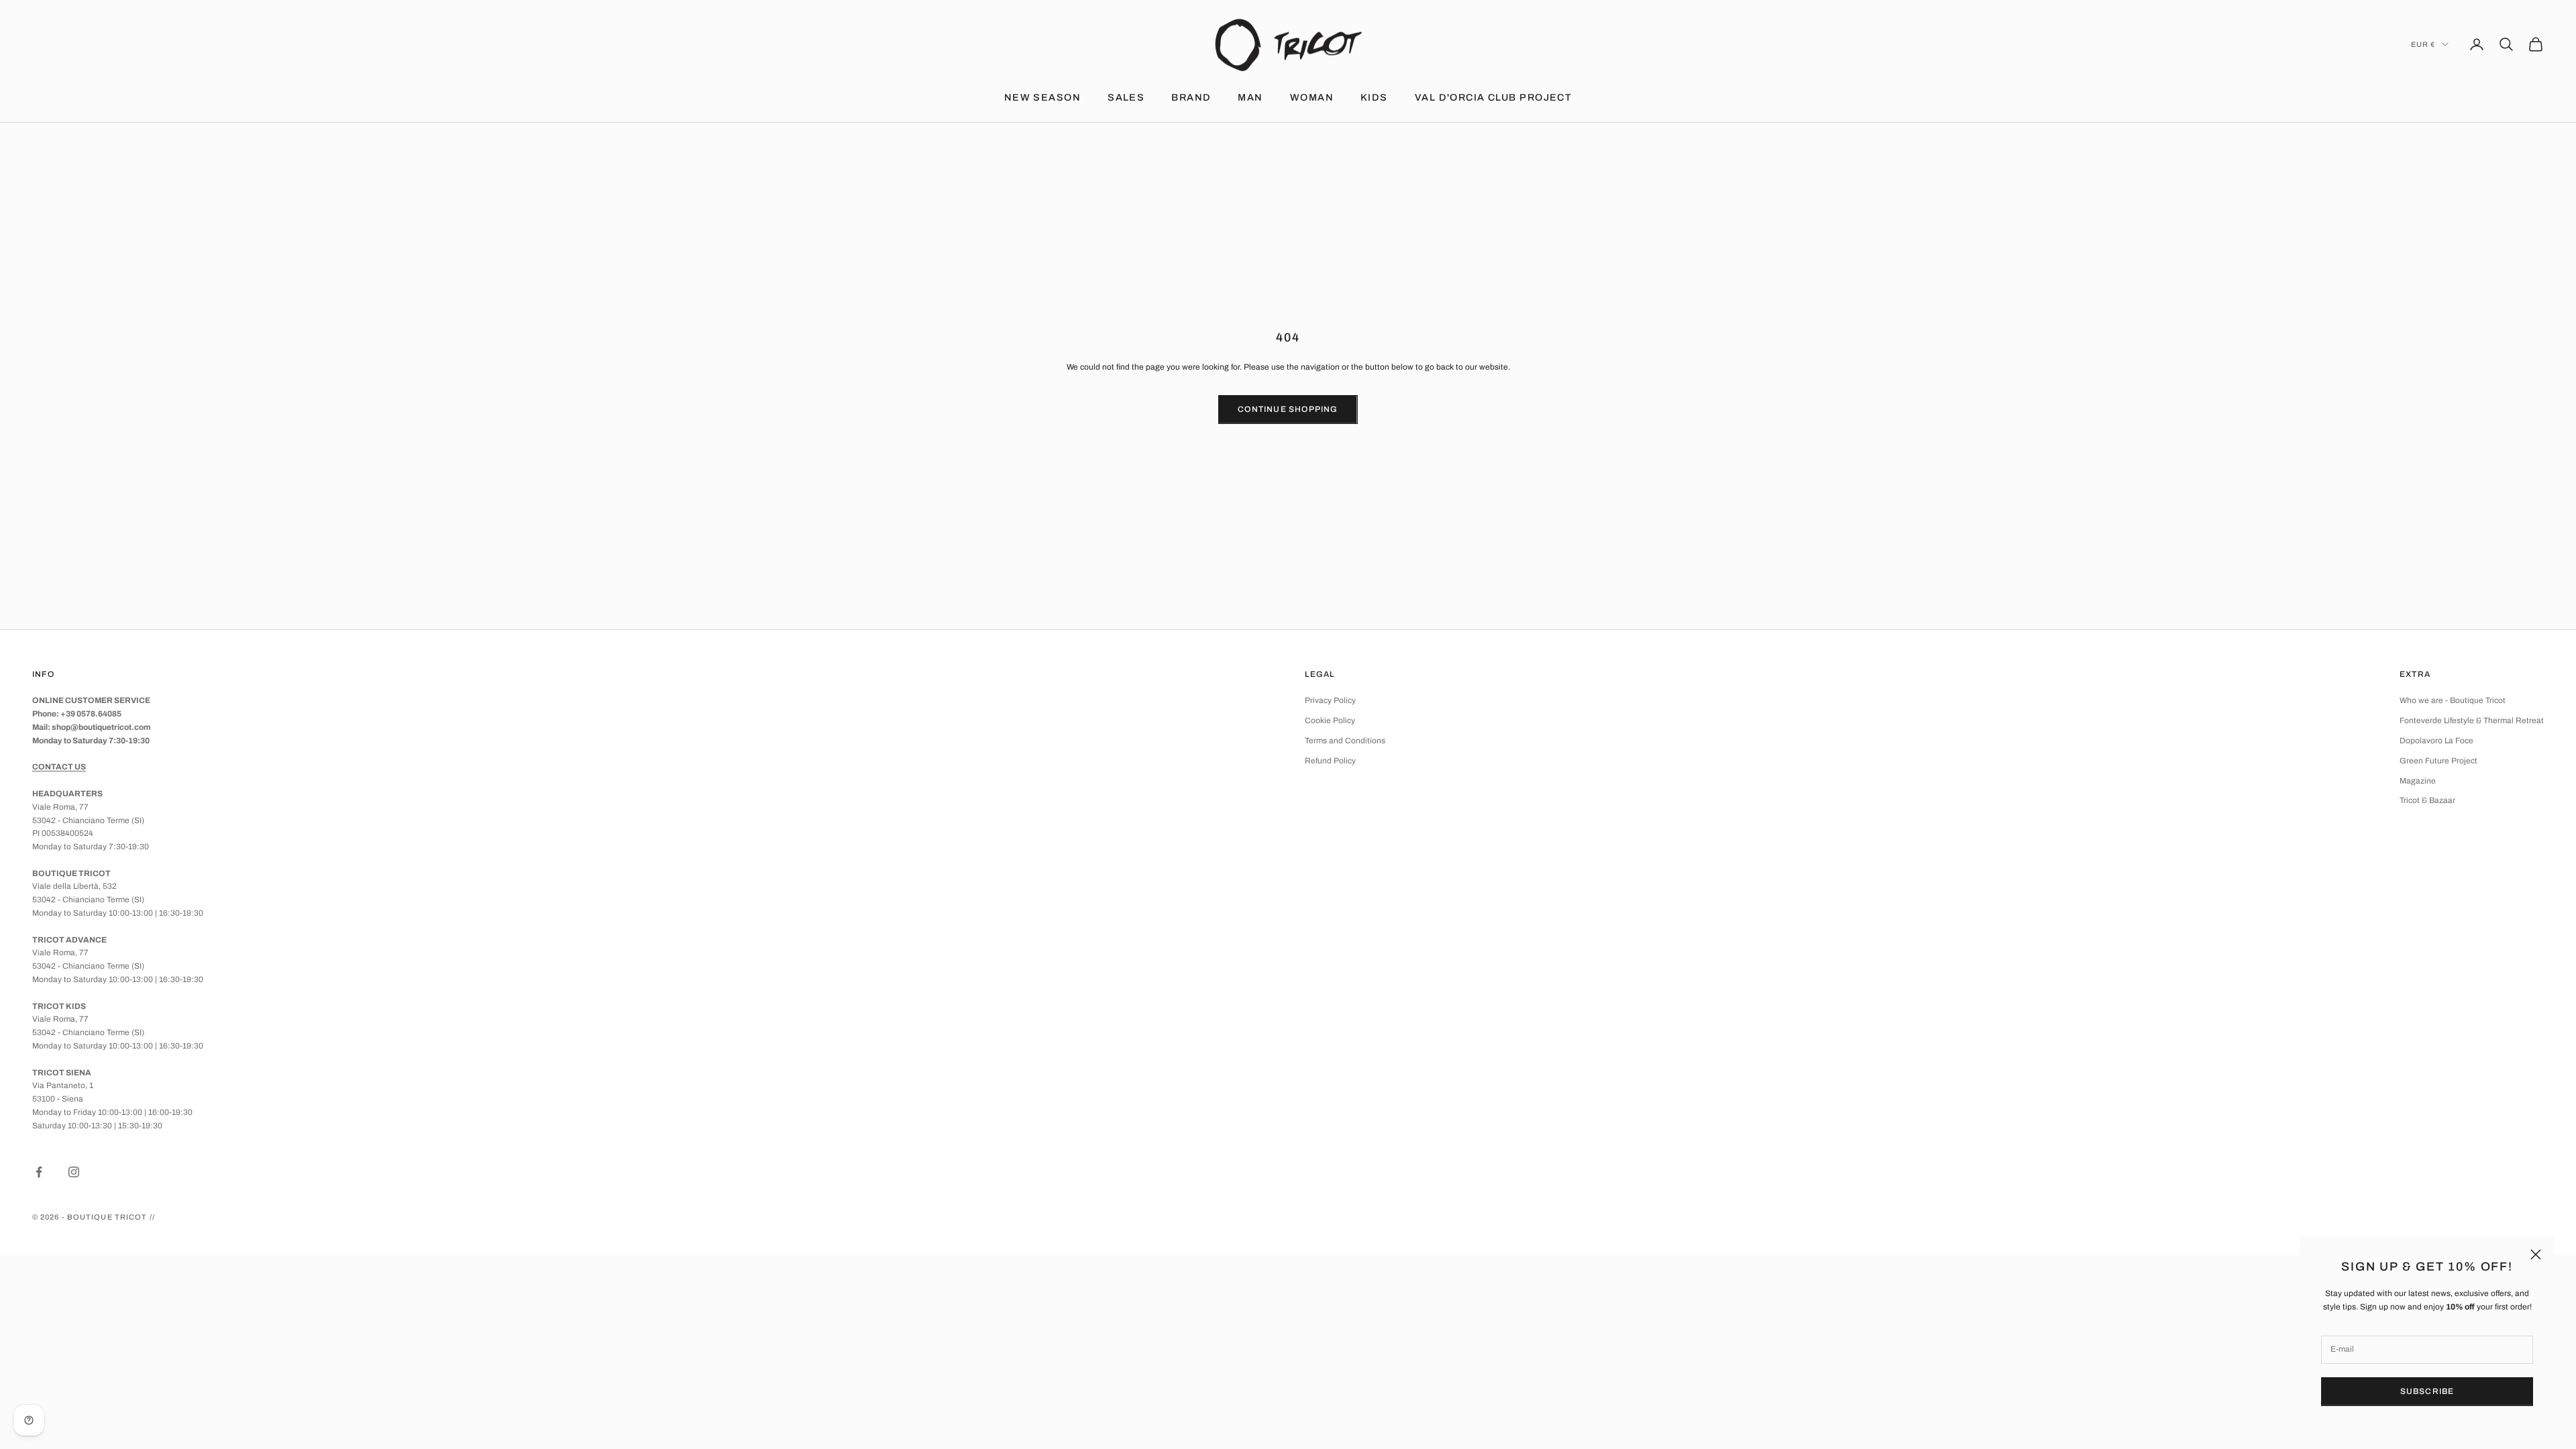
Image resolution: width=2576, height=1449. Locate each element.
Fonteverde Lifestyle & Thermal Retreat (2472, 720)
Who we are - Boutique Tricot (2453, 700)
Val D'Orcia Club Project (1494, 97)
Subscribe (2427, 1391)
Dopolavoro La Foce (2436, 741)
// (152, 1217)
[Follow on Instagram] (74, 1172)
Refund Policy (1330, 761)
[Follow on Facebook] (39, 1172)
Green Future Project (2438, 761)
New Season (1042, 97)
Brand (1191, 97)
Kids (1374, 97)
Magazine (2418, 781)
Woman (1312, 97)
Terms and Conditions (1345, 741)
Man (1250, 97)
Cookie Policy (1330, 720)
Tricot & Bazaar (2427, 800)
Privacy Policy (1330, 700)
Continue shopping (1288, 409)
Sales (1126, 97)
